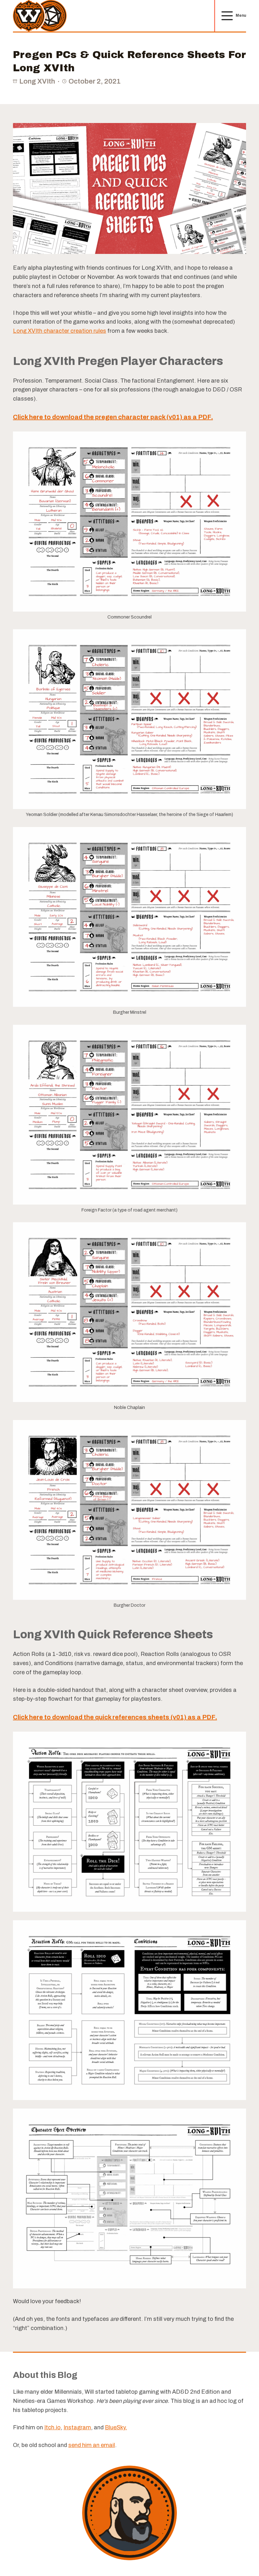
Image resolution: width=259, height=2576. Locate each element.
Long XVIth (37, 81)
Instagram (77, 2427)
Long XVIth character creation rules (60, 331)
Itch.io (52, 2427)
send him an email (92, 2445)
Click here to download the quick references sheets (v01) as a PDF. (115, 1717)
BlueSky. (116, 2427)
